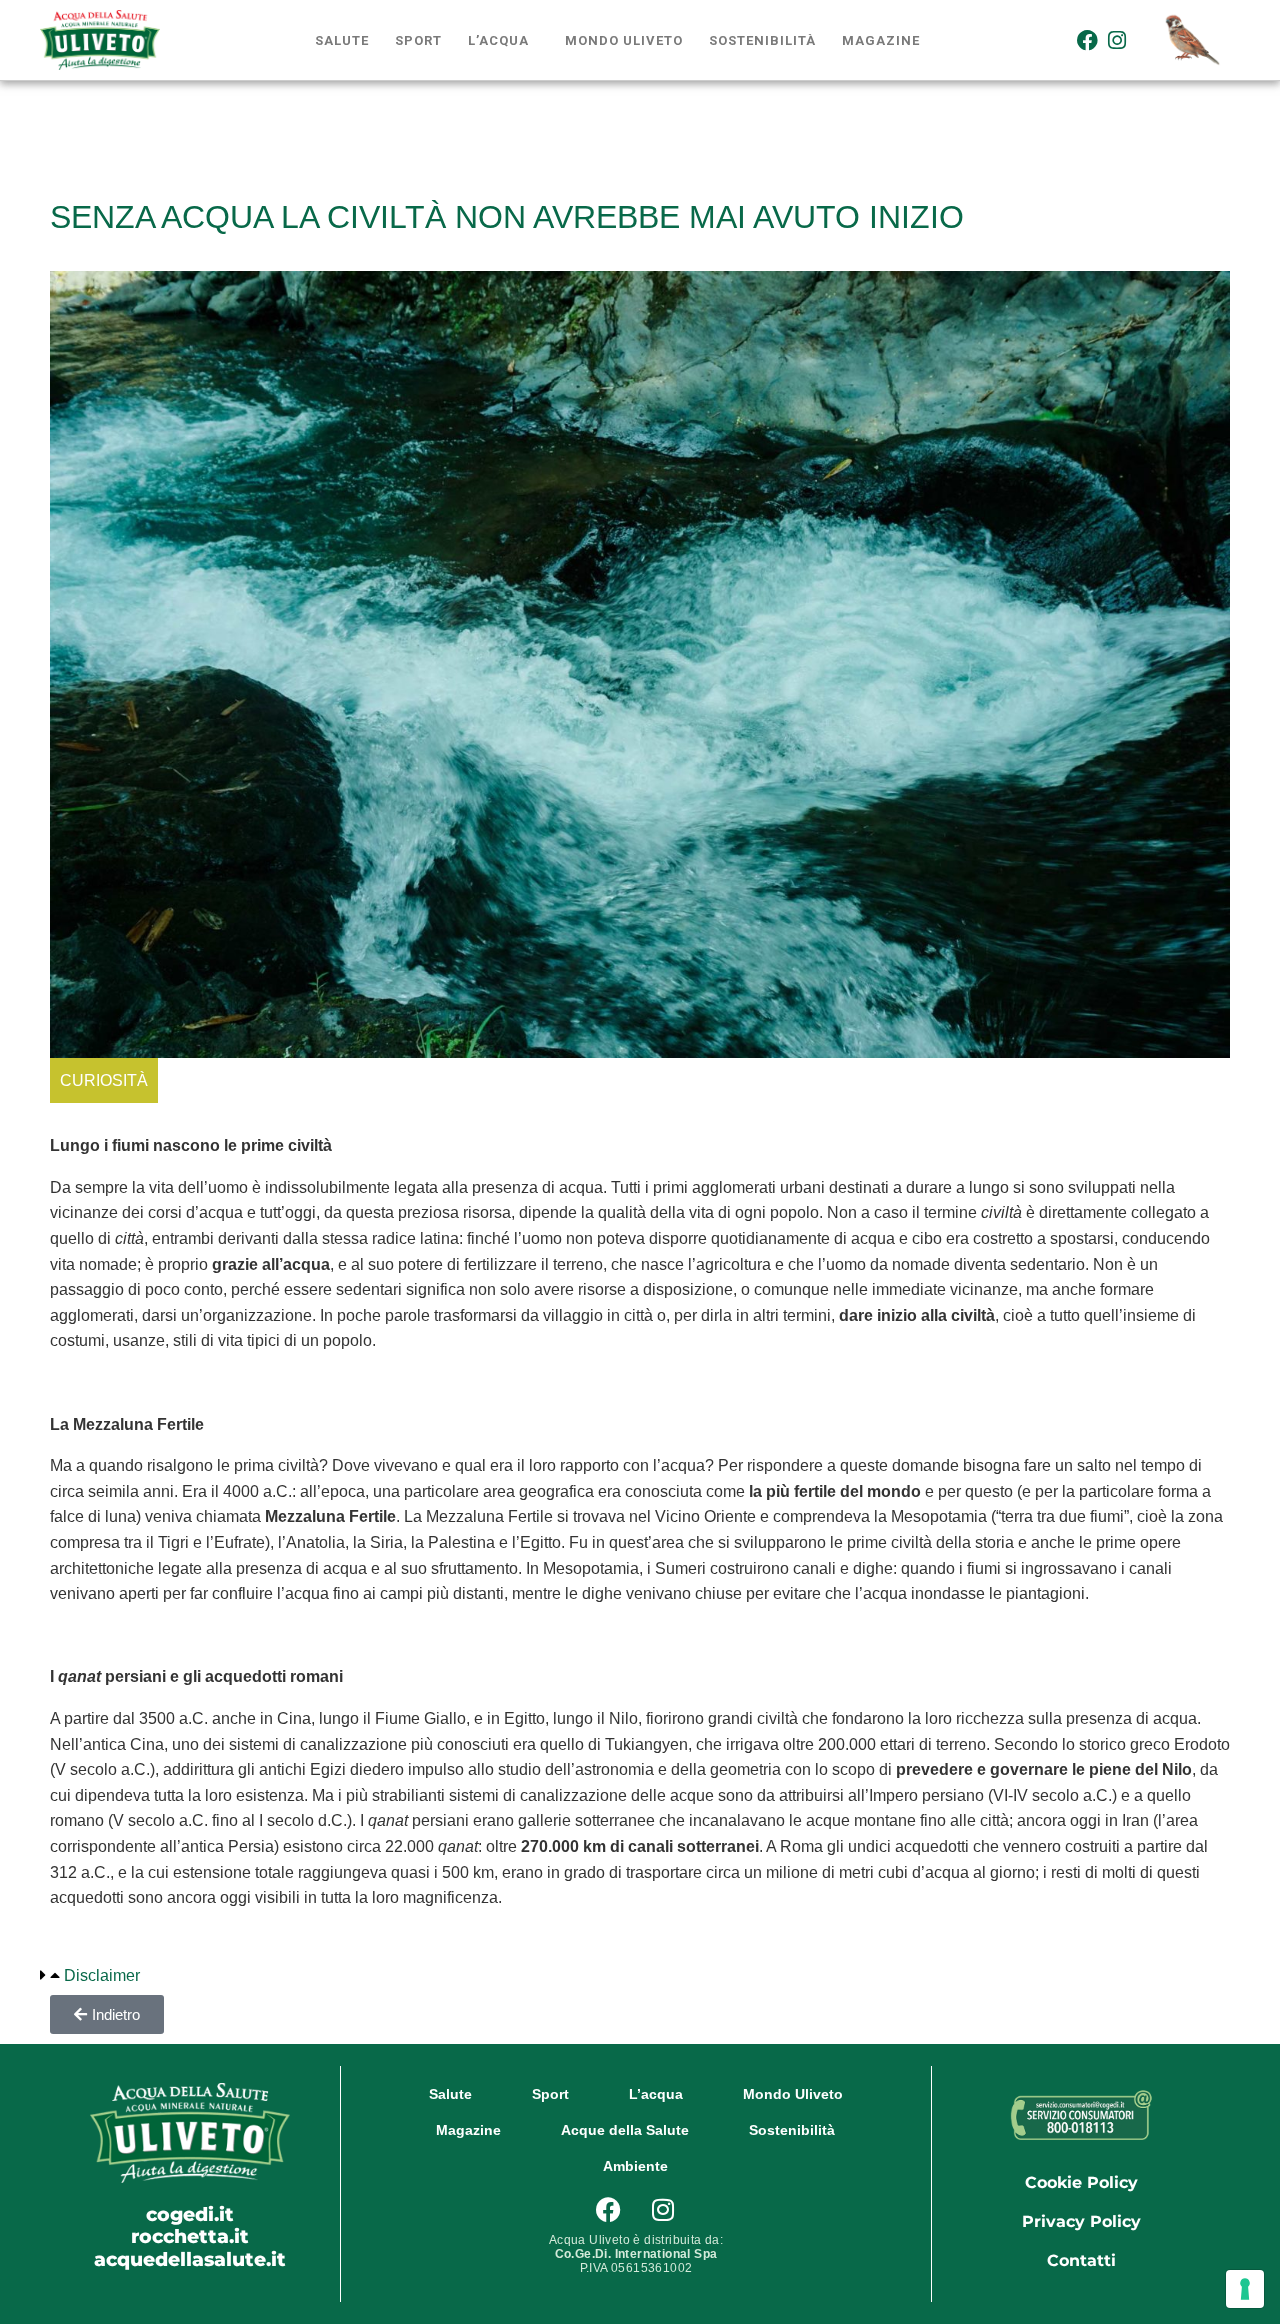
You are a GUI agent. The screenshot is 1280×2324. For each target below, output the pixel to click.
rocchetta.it (190, 2236)
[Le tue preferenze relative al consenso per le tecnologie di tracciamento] (1245, 2289)
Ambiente (635, 2166)
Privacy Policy (1081, 2221)
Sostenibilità (762, 40)
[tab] (90, 1976)
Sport (418, 40)
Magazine (881, 40)
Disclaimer (102, 1975)
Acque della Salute (625, 2130)
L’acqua (498, 40)
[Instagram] (1117, 39)
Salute (342, 40)
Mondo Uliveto (624, 40)
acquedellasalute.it (190, 2259)
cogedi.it (190, 2214)
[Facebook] (1087, 39)
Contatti (1081, 2260)
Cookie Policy (1081, 2182)
